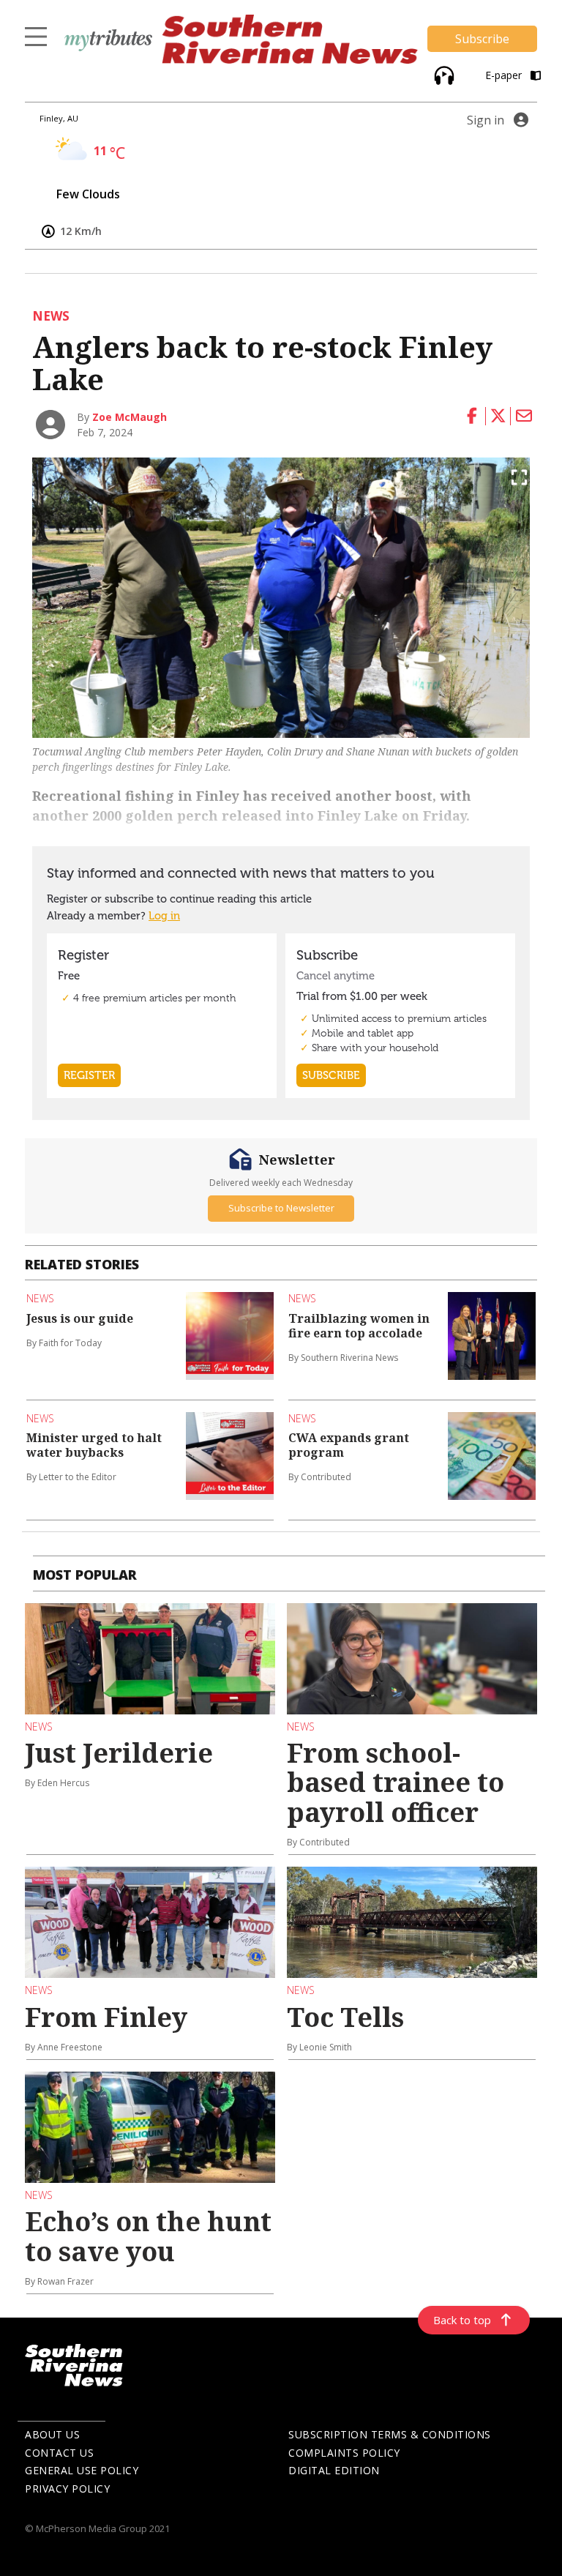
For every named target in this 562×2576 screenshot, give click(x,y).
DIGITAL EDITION (334, 2470)
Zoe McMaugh (130, 417)
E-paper (505, 75)
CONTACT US (59, 2453)
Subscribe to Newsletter (281, 1208)
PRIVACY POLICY (67, 2489)
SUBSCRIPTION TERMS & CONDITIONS (390, 2434)
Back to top (462, 2320)
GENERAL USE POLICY (82, 2470)
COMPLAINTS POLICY (344, 2453)
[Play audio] (442, 74)
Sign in (486, 120)
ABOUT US (52, 2434)
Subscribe (482, 39)
